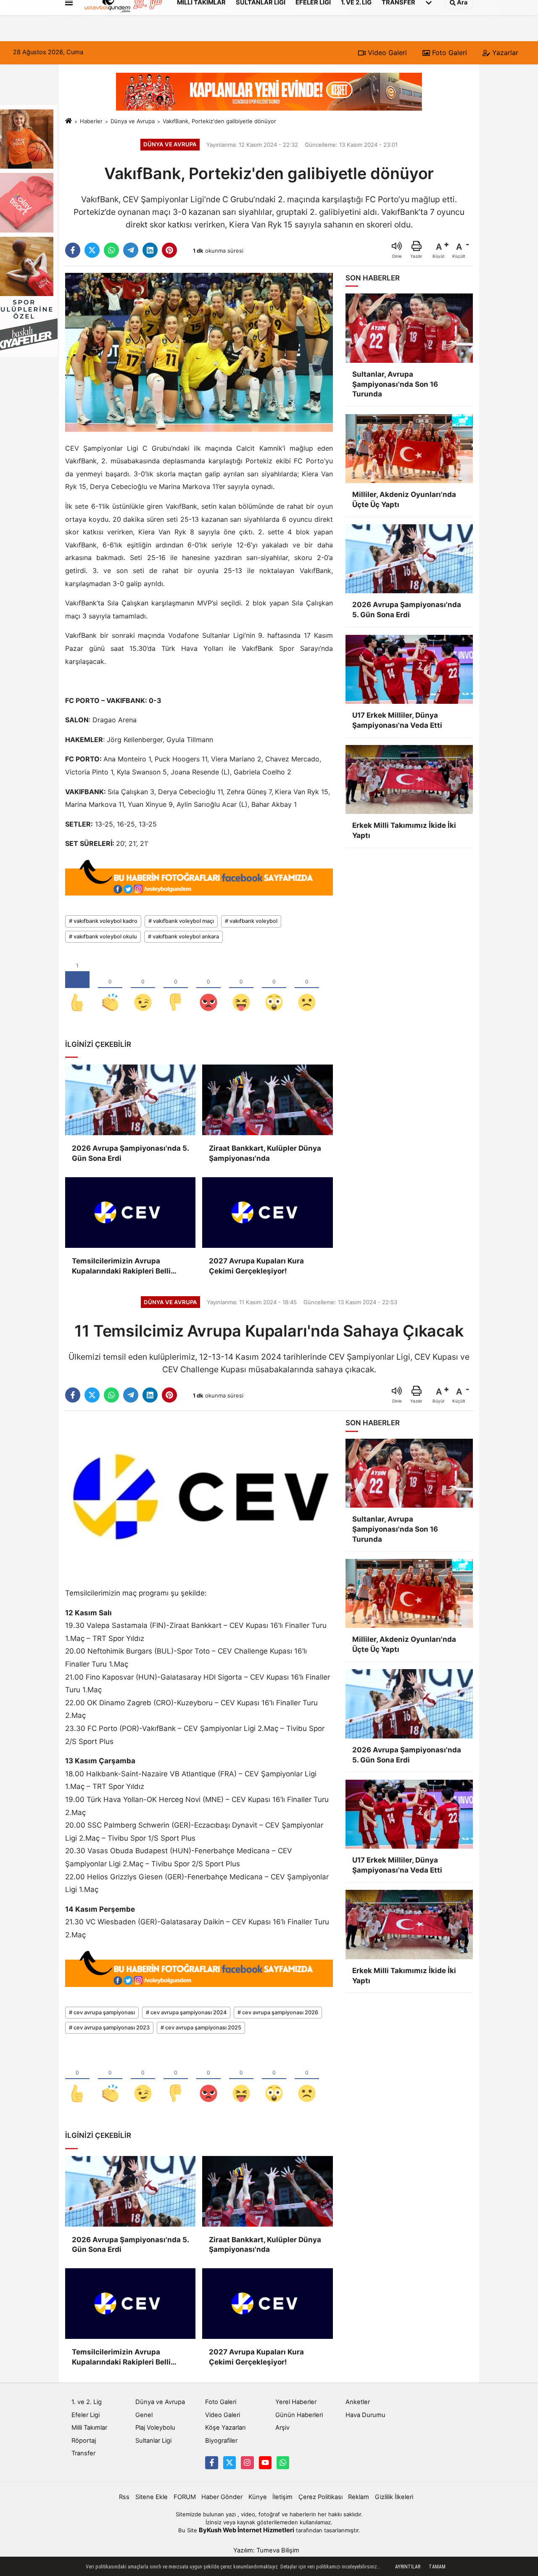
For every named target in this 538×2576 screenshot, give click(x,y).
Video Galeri (386, 53)
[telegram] (131, 250)
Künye (258, 2497)
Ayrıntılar (408, 2567)
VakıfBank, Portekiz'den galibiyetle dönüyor (219, 121)
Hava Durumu (365, 2415)
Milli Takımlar (89, 2428)
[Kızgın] (208, 988)
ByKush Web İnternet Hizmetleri (247, 2530)
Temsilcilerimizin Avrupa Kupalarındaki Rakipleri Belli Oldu (121, 1267)
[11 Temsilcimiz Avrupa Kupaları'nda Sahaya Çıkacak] (199, 1497)
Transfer (83, 2453)
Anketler (358, 2402)
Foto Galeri (448, 53)
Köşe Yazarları (225, 2428)
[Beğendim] (77, 988)
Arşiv (282, 2428)
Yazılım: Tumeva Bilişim (266, 2550)
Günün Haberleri (299, 2415)
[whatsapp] (111, 250)
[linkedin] (150, 250)
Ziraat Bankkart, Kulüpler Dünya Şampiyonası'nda (265, 1153)
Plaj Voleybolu (155, 2428)
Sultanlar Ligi (153, 2441)
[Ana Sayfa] (69, 121)
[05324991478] (283, 2462)
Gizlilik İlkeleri (394, 2497)
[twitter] (92, 250)
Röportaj (84, 2441)
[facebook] (73, 250)
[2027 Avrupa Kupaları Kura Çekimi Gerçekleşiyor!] (267, 1213)
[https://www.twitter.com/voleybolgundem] (229, 2462)
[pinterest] (169, 250)
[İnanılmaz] (274, 988)
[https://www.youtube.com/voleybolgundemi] (265, 2462)
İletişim (282, 2497)
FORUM (185, 2497)
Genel (144, 2415)
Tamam (437, 2567)
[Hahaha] (241, 988)
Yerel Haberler (296, 2402)
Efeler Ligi (86, 2415)
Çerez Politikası (320, 2497)
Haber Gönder (222, 2497)
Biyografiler (221, 2441)
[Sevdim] (143, 988)
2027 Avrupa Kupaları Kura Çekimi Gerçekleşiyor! (256, 1266)
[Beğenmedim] (176, 988)
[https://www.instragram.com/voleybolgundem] (247, 2462)
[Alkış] (110, 988)
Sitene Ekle (152, 2497)
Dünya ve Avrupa (133, 121)
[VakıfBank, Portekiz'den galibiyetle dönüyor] (199, 352)
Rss (124, 2497)
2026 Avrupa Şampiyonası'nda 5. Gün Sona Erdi (130, 1153)
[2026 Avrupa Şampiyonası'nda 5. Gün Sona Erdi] (130, 1100)
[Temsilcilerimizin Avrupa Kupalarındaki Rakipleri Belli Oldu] (130, 1213)
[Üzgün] (307, 988)
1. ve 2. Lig (87, 2402)
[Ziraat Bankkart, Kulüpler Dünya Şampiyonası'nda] (267, 1100)
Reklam (359, 2497)
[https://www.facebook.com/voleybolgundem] (211, 2462)
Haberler (91, 121)
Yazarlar (504, 53)
